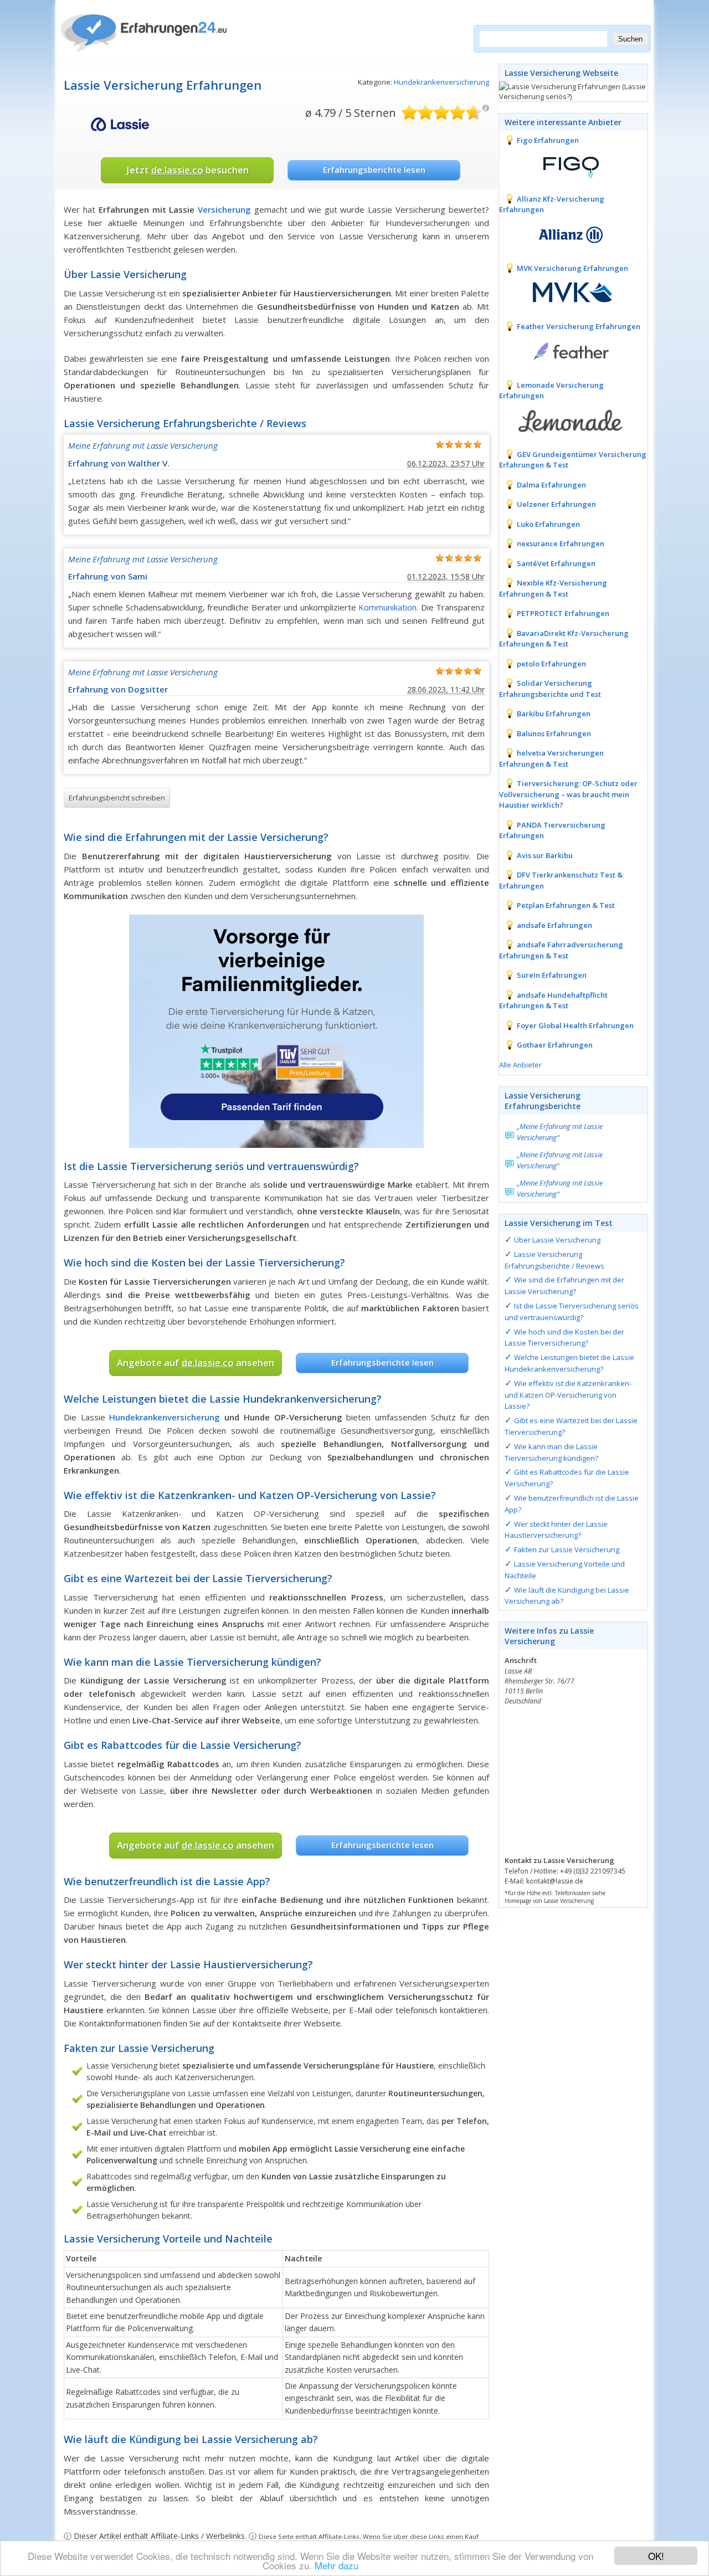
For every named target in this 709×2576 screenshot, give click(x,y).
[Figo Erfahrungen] (563, 165)
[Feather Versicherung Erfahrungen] (563, 351)
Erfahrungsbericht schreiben (117, 798)
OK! (656, 2556)
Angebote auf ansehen (196, 1363)
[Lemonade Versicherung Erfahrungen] (563, 420)
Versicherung (224, 209)
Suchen (630, 39)
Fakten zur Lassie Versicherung (567, 1549)
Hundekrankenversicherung (441, 82)
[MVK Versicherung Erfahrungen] (563, 292)
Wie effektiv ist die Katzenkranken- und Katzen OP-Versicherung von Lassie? (568, 1395)
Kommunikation (387, 607)
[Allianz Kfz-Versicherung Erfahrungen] (563, 234)
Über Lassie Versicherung (557, 1240)
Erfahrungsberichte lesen (374, 170)
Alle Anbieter (520, 1065)
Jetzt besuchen (187, 170)
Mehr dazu (336, 2565)
